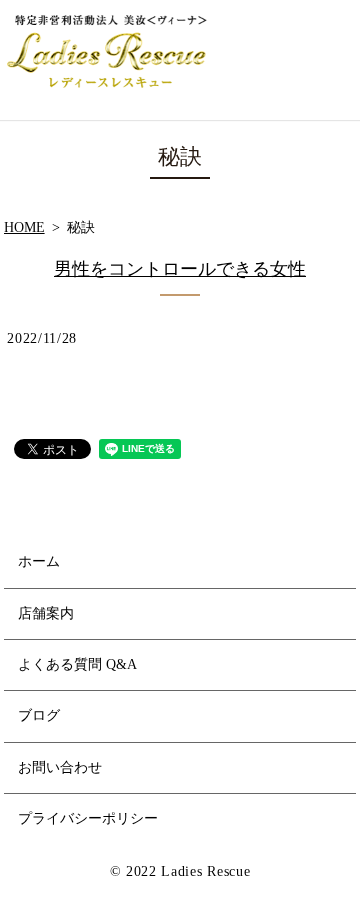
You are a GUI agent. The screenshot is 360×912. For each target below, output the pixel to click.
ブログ (39, 715)
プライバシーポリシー (88, 818)
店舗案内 (46, 613)
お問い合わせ (60, 767)
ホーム (39, 561)
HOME (24, 227)
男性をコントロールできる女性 (180, 269)
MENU (332, 60)
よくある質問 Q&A (77, 664)
